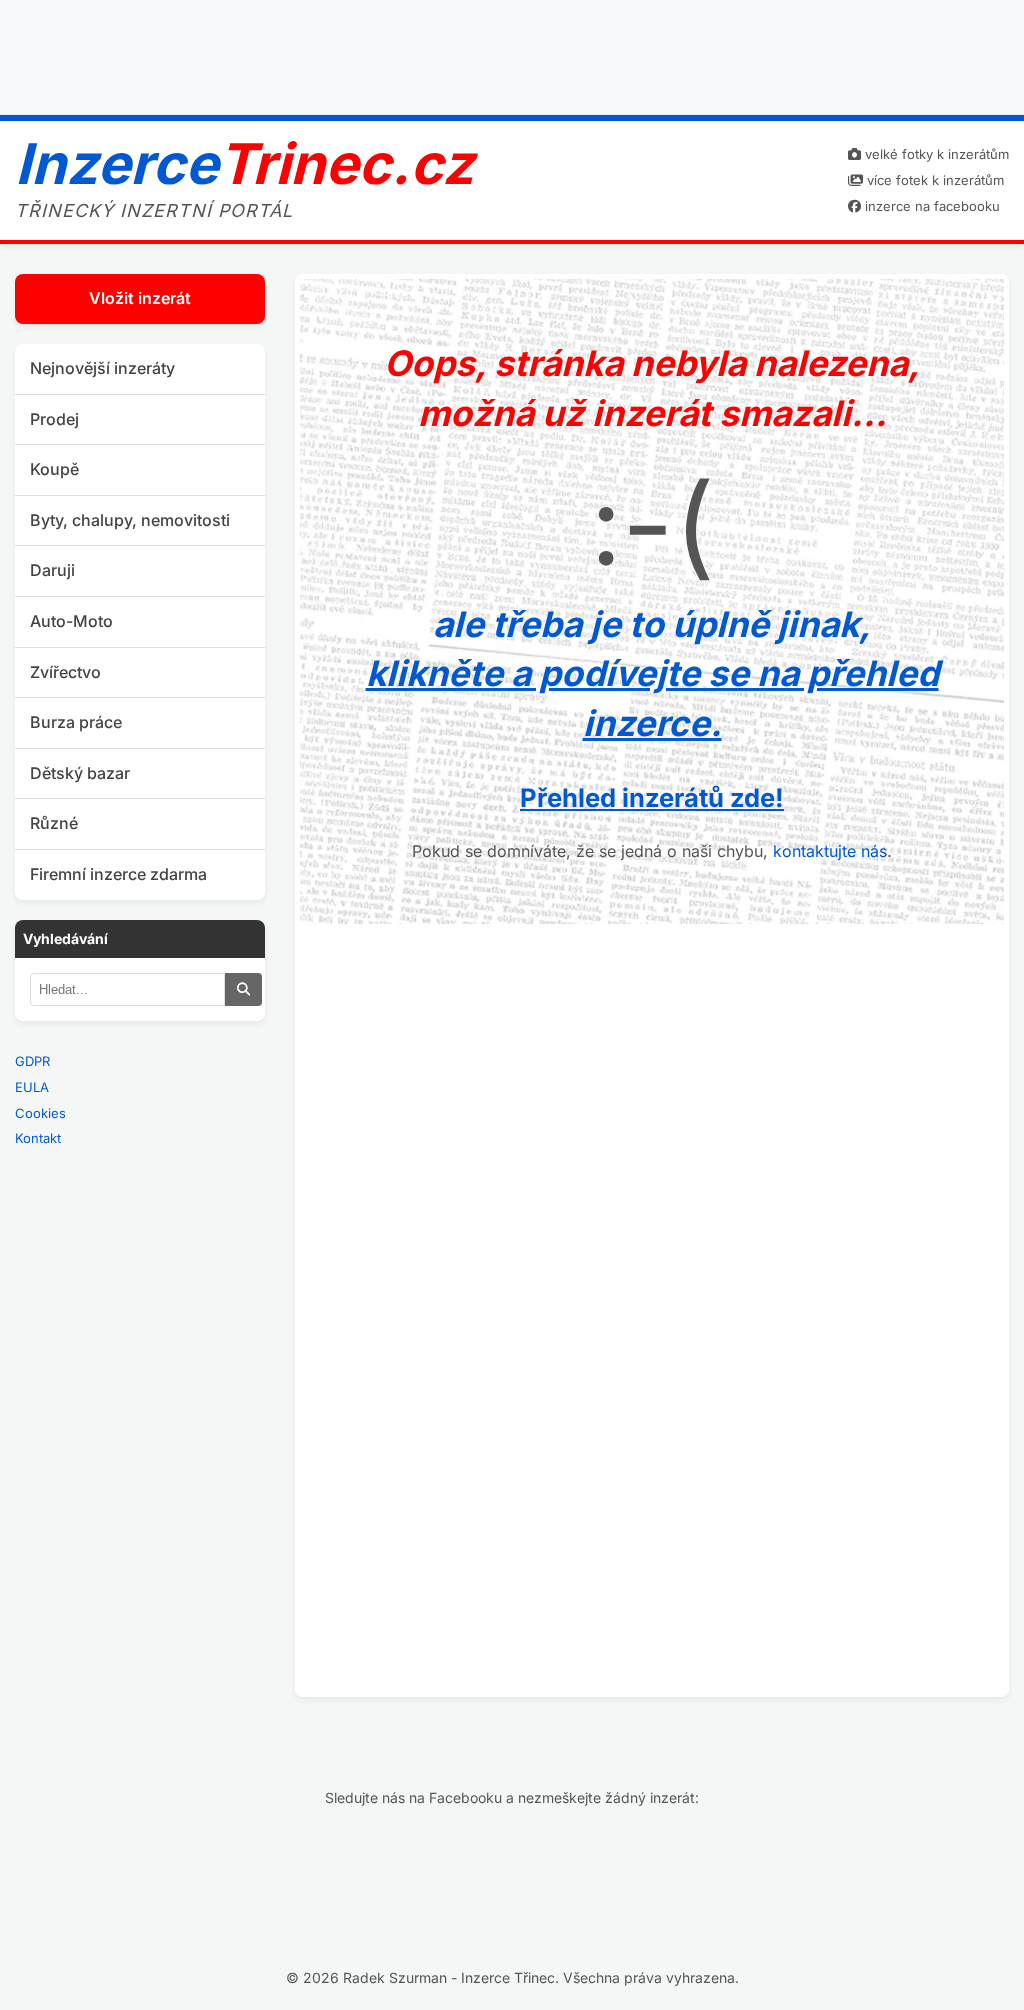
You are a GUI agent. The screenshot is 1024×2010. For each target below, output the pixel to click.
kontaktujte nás (830, 851)
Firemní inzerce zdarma (118, 874)
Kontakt (38, 1138)
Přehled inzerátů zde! (652, 797)
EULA (32, 1087)
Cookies (40, 1113)
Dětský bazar (80, 773)
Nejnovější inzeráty (102, 368)
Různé (54, 823)
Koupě (54, 469)
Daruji (52, 570)
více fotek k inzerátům (933, 180)
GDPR (32, 1061)
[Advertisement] (512, 53)
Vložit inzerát (140, 298)
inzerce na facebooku (930, 206)
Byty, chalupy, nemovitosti (130, 520)
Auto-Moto (71, 621)
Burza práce (76, 722)
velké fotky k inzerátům (935, 154)
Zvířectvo (65, 672)
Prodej (54, 419)
